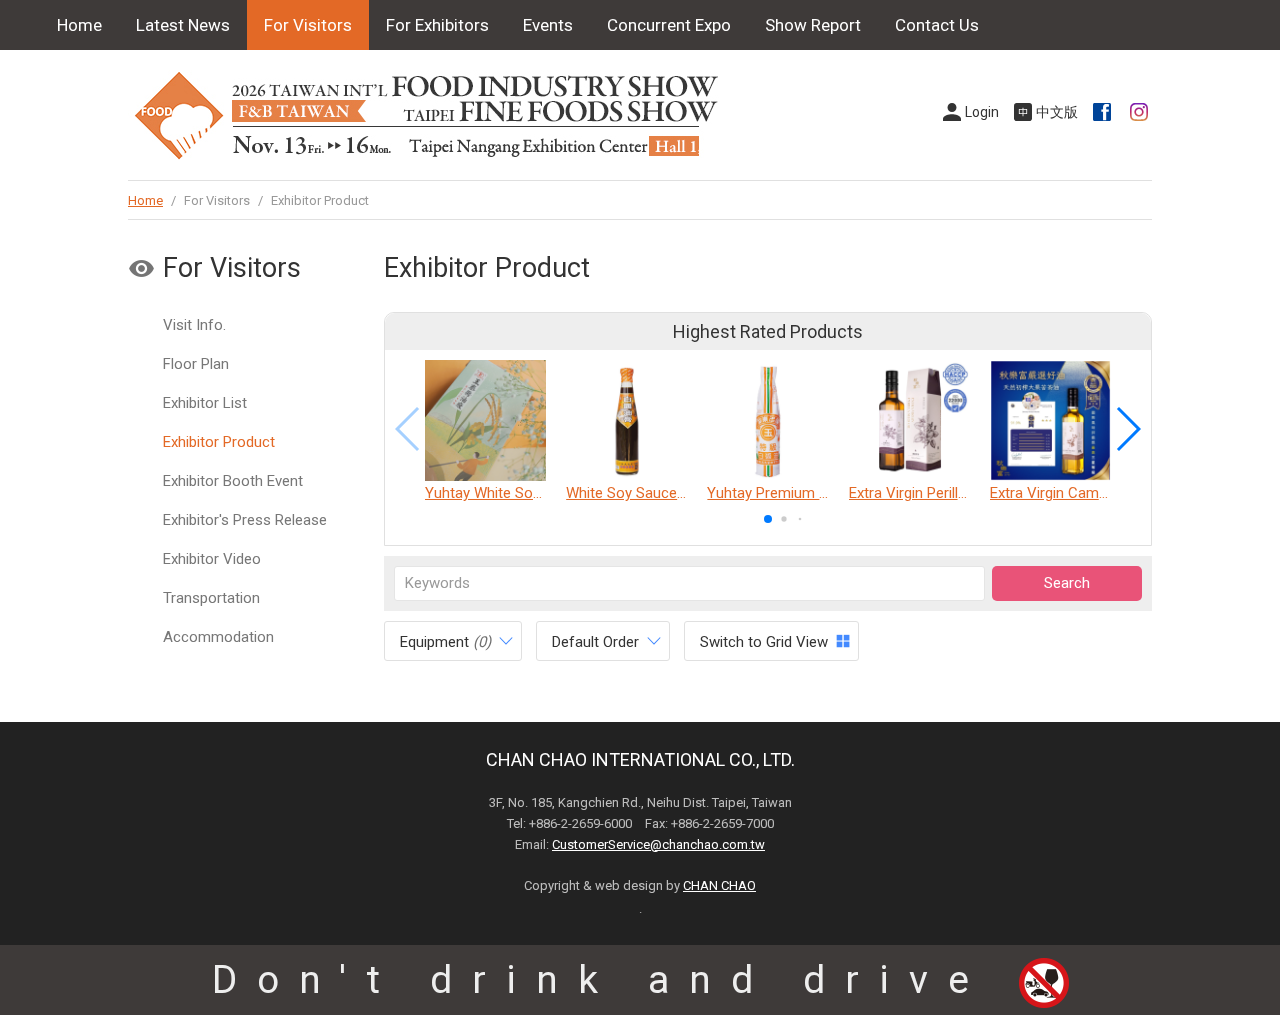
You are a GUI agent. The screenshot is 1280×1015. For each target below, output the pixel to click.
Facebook (1104, 112)
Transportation (211, 598)
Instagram (1141, 112)
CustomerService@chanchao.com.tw (658, 844)
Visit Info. (194, 325)
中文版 (1057, 112)
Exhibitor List (205, 403)
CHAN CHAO (719, 885)
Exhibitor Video (212, 559)
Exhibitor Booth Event (233, 481)
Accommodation (218, 637)
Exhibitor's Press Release (245, 520)
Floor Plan (196, 364)
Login (982, 112)
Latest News (183, 25)
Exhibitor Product (219, 442)
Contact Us (937, 25)
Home (79, 25)
